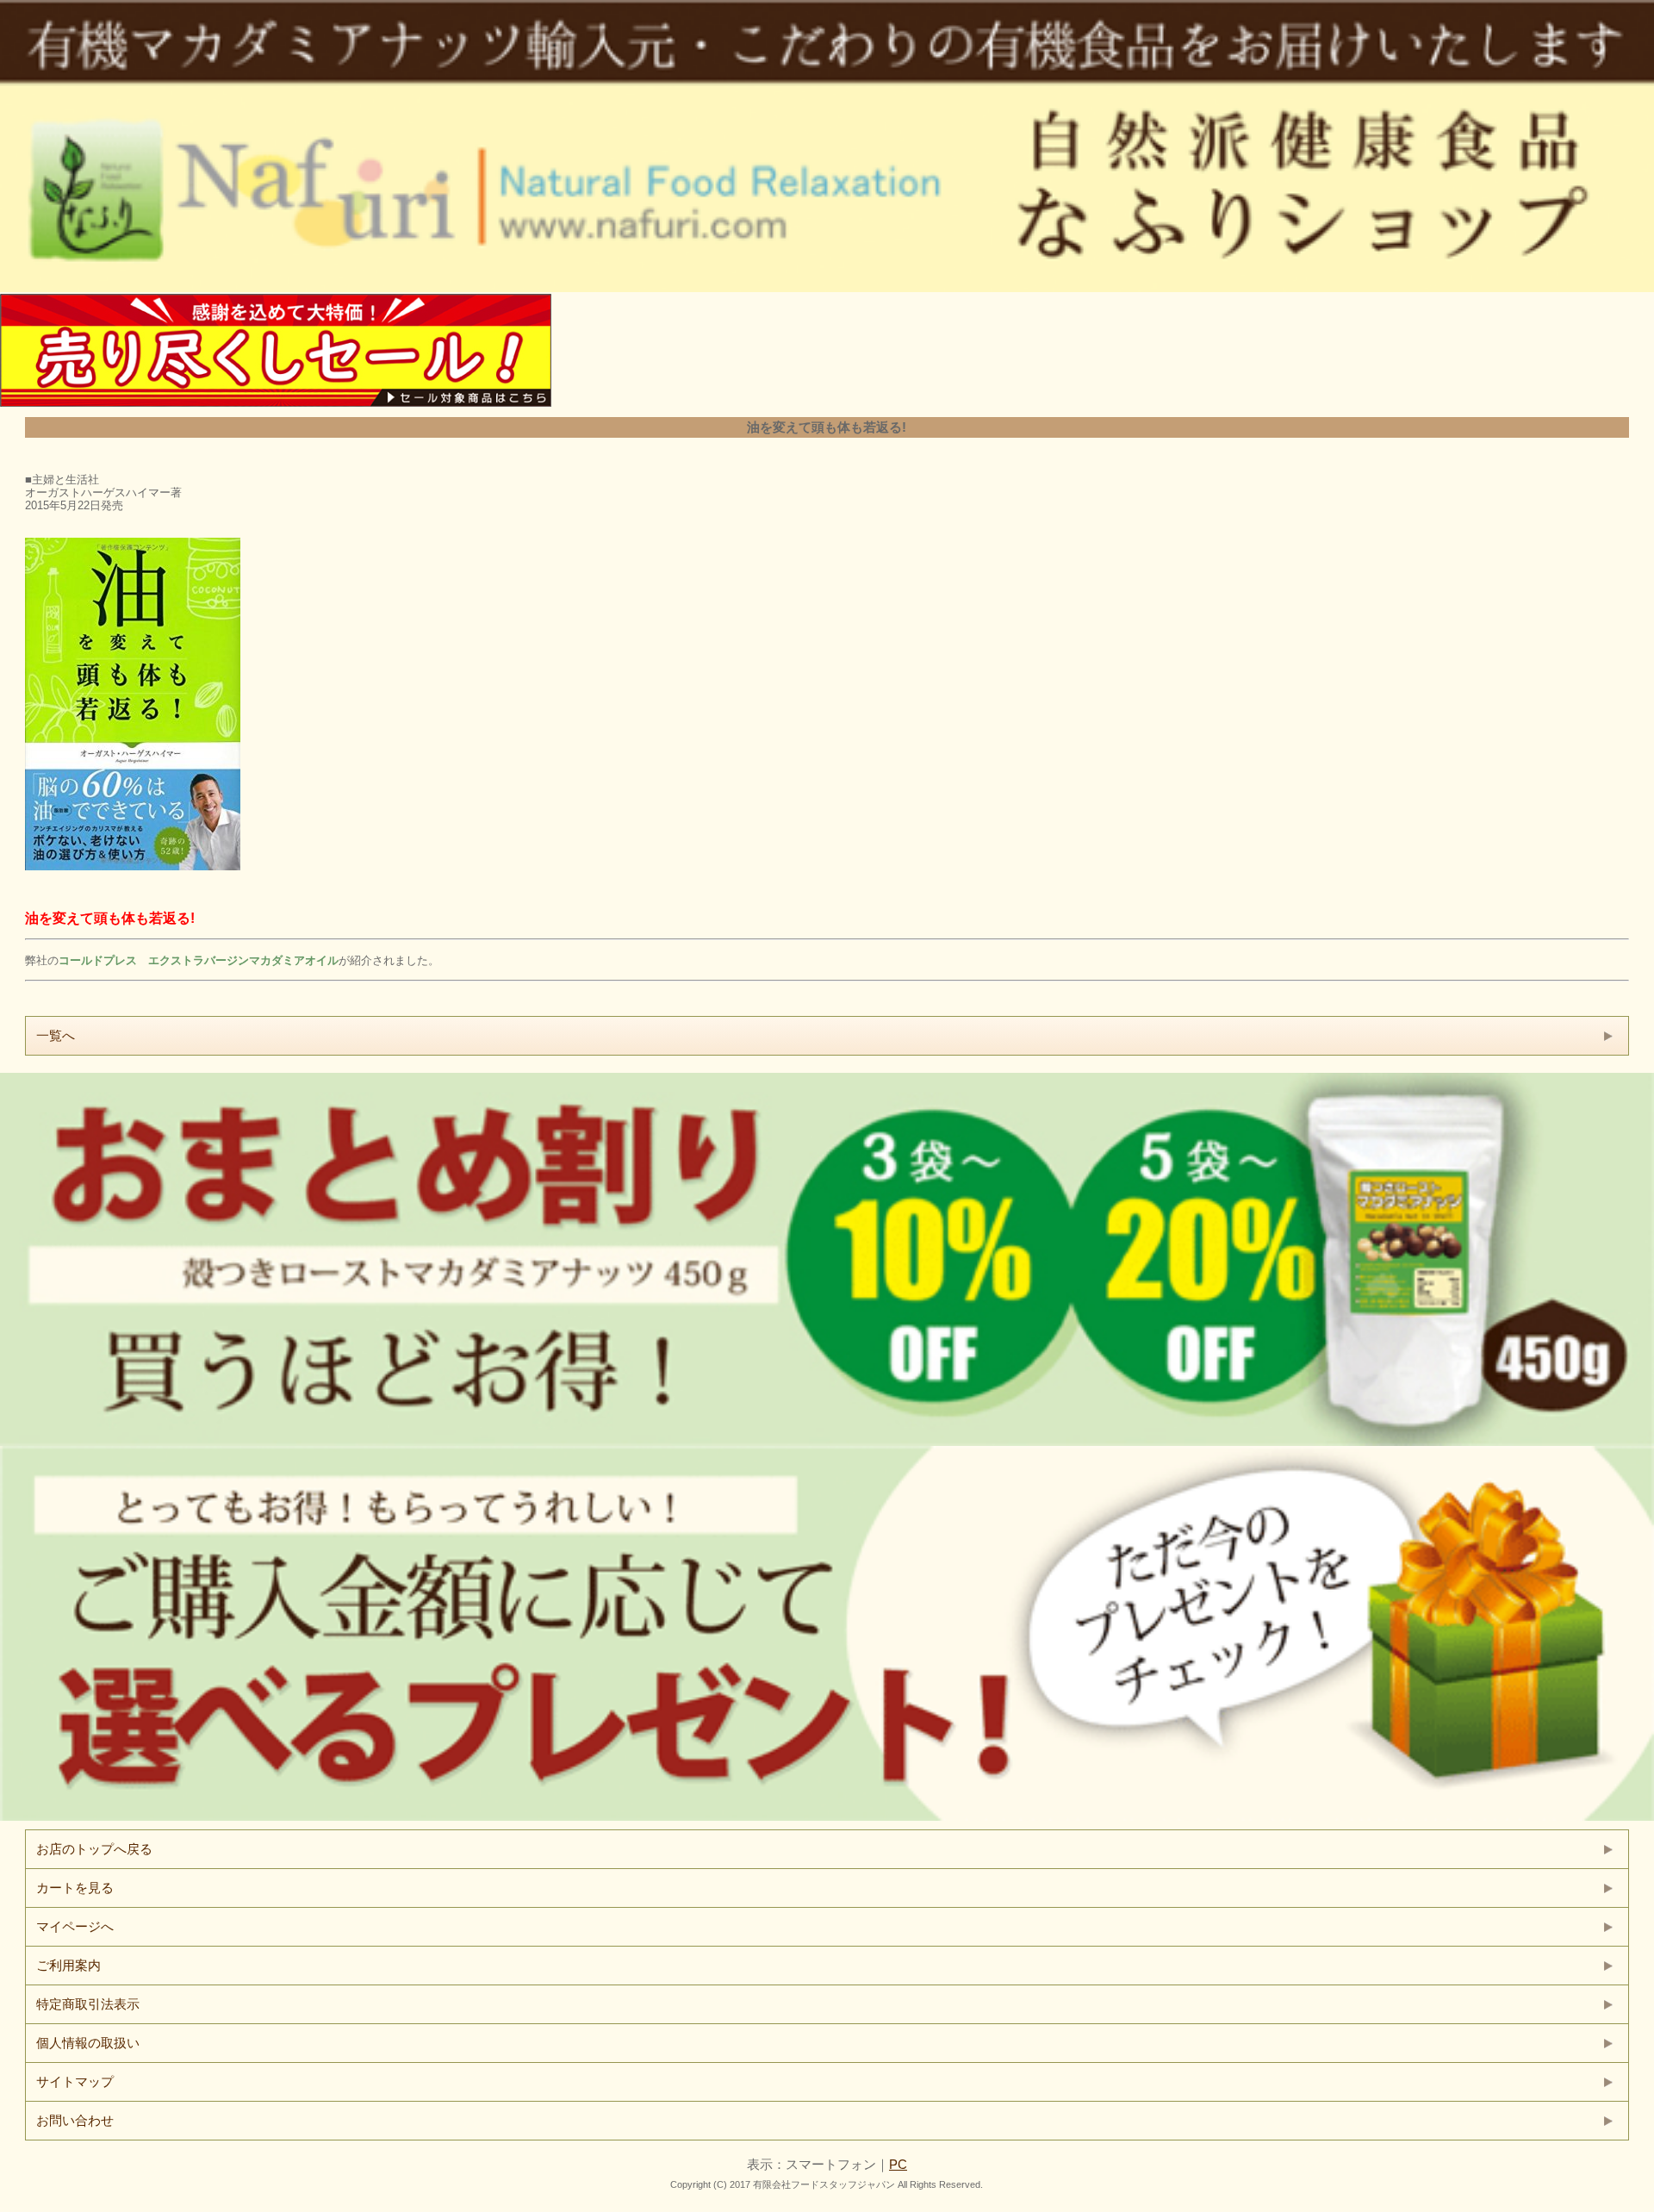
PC (898, 2164)
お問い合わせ (75, 2120)
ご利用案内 (68, 1965)
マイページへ (75, 1926)
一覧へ (56, 1035)
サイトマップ (75, 2081)
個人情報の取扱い (88, 2043)
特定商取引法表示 (88, 2004)
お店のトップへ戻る (94, 1849)
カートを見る (75, 1888)
